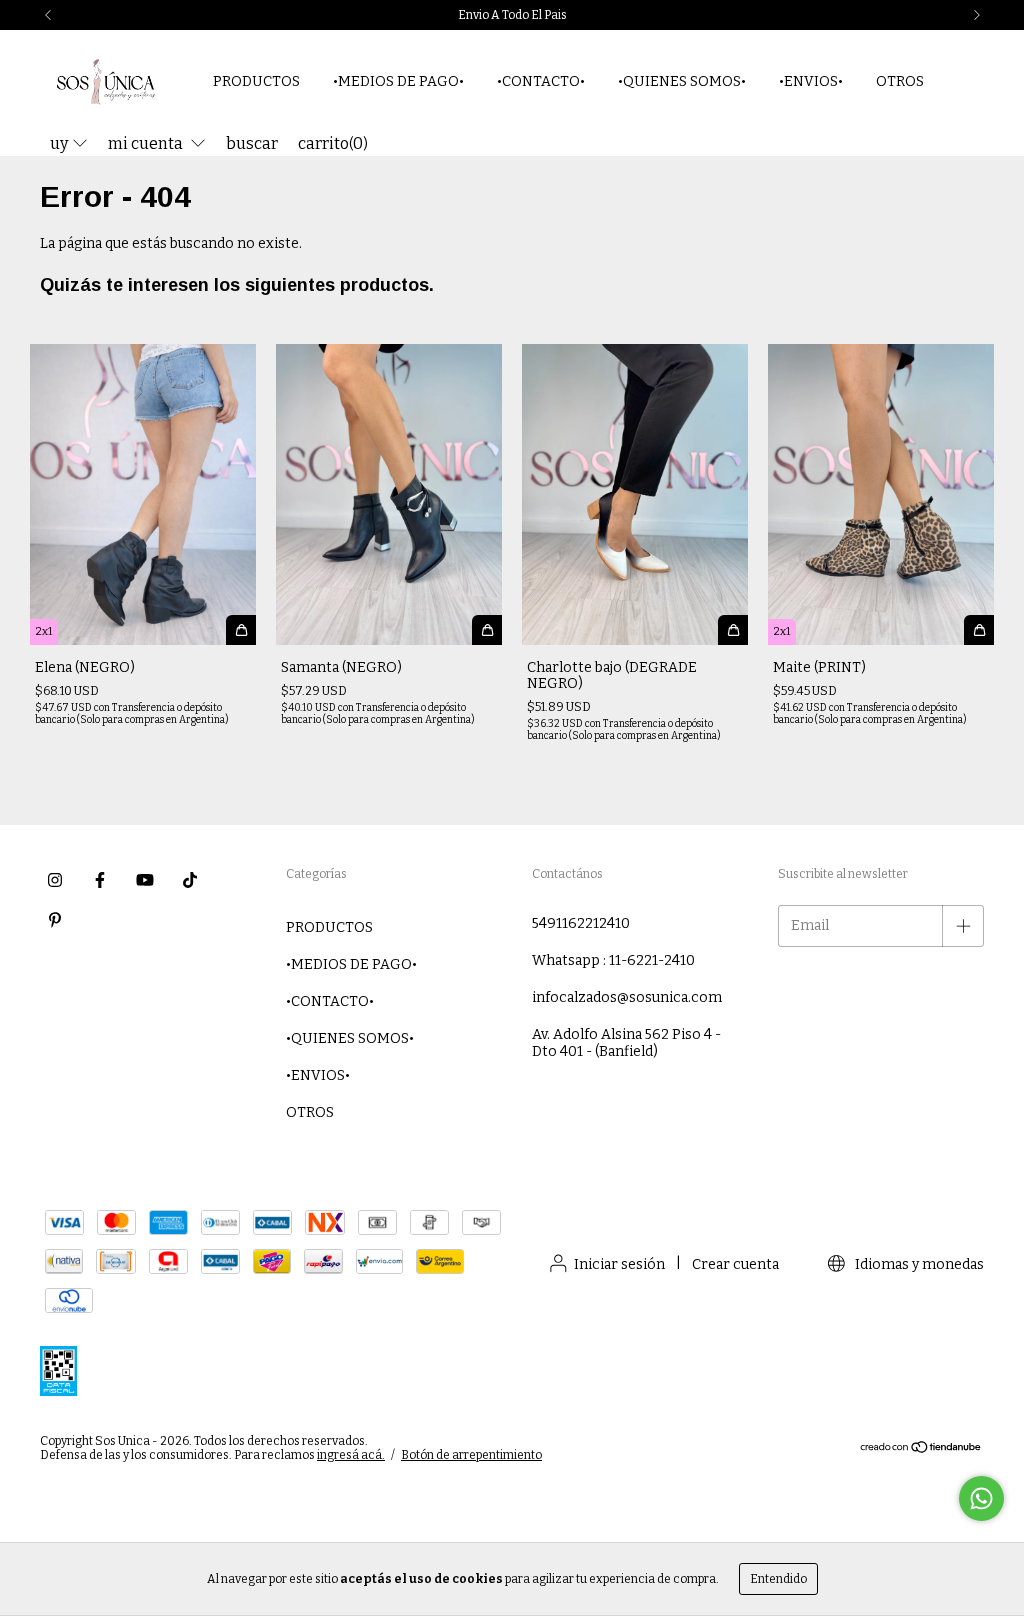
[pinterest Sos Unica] (55, 920)
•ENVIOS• (811, 81)
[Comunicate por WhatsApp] (981, 1498)
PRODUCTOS (256, 81)
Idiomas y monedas (918, 1264)
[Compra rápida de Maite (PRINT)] (979, 630)
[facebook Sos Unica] (100, 880)
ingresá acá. (351, 1455)
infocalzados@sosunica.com (627, 997)
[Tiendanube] (921, 1450)
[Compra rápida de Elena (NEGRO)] (241, 630)
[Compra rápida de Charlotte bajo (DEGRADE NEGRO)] (733, 630)
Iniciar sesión (619, 1264)
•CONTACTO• (541, 81)
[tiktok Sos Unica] (190, 880)
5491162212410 (581, 923)
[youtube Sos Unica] (145, 880)
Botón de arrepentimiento (471, 1455)
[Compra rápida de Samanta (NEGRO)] (487, 630)
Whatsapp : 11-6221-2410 (613, 960)
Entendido (778, 1579)
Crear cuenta (735, 1264)
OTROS (900, 81)
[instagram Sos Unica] (55, 880)
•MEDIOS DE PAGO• (398, 81)
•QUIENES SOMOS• (682, 81)
